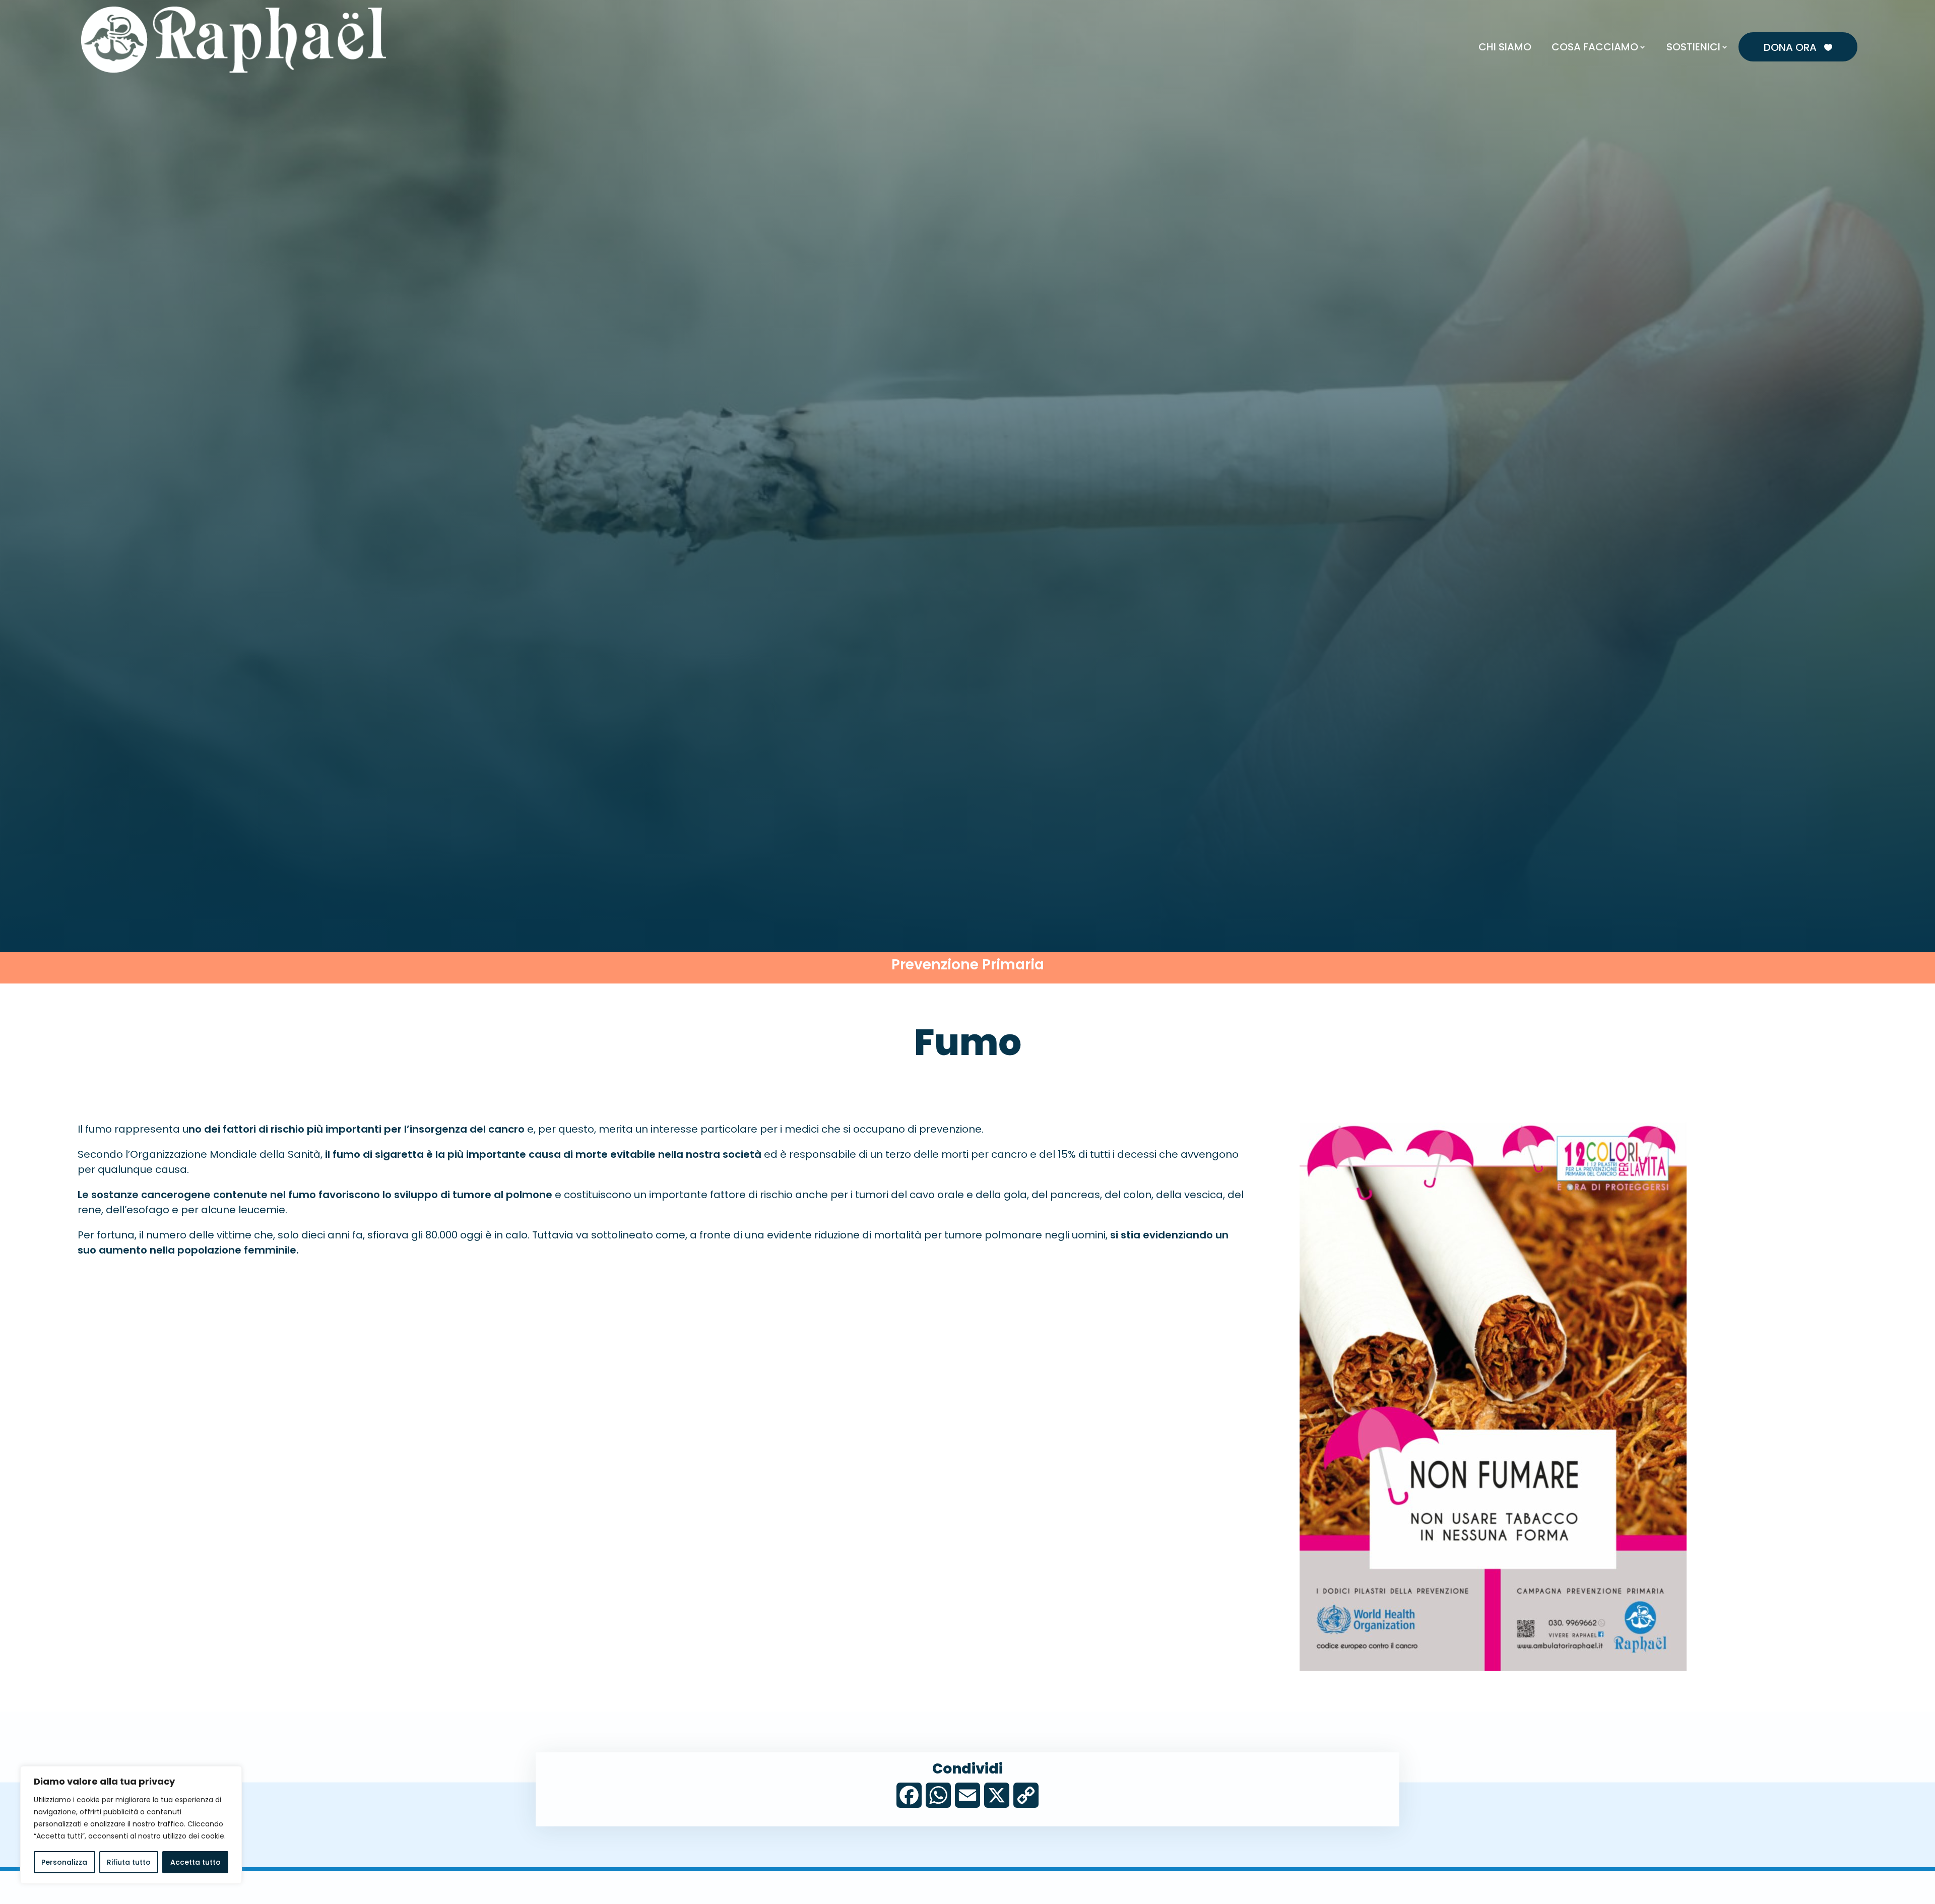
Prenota (1656, 23)
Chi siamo (1505, 47)
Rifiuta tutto (129, 1862)
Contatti (1731, 23)
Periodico (1776, 23)
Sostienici (1693, 47)
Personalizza (64, 1862)
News (1693, 23)
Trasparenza (1828, 23)
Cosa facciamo (1595, 47)
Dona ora (1798, 47)
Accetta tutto (196, 1862)
